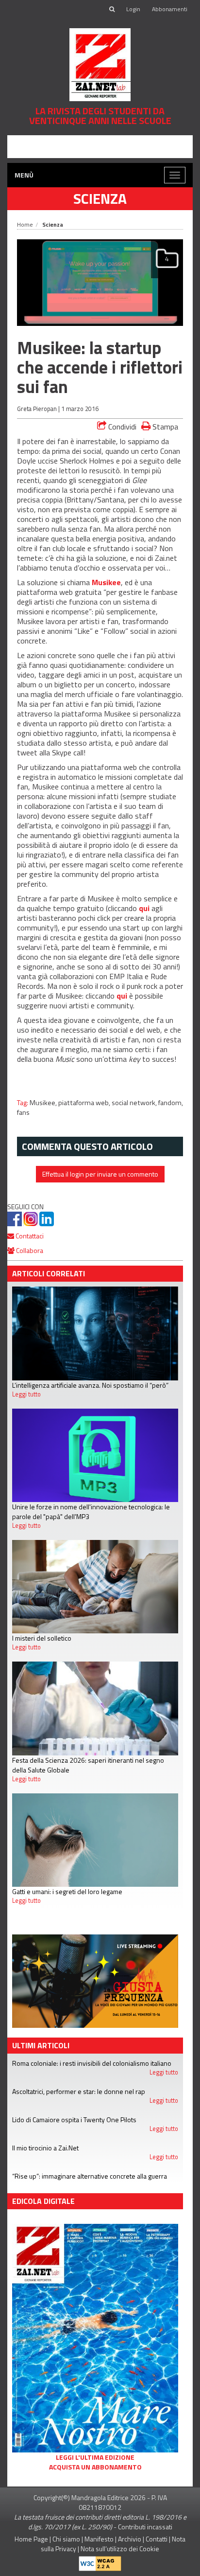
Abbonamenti (170, 9)
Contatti (157, 2539)
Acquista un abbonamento (95, 2467)
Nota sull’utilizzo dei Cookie (120, 2549)
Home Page (31, 2539)
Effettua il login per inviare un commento (100, 1174)
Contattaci (29, 1236)
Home (25, 224)
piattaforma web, (85, 1103)
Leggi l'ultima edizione (95, 2457)
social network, (135, 1103)
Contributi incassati (145, 2527)
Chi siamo (66, 2539)
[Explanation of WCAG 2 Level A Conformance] (100, 2561)
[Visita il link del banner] (100, 146)
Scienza (100, 198)
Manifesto (99, 2539)
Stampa (164, 426)
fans (23, 1112)
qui (144, 908)
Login (133, 9)
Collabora (29, 1250)
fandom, (171, 1103)
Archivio (130, 2539)
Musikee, (44, 1103)
